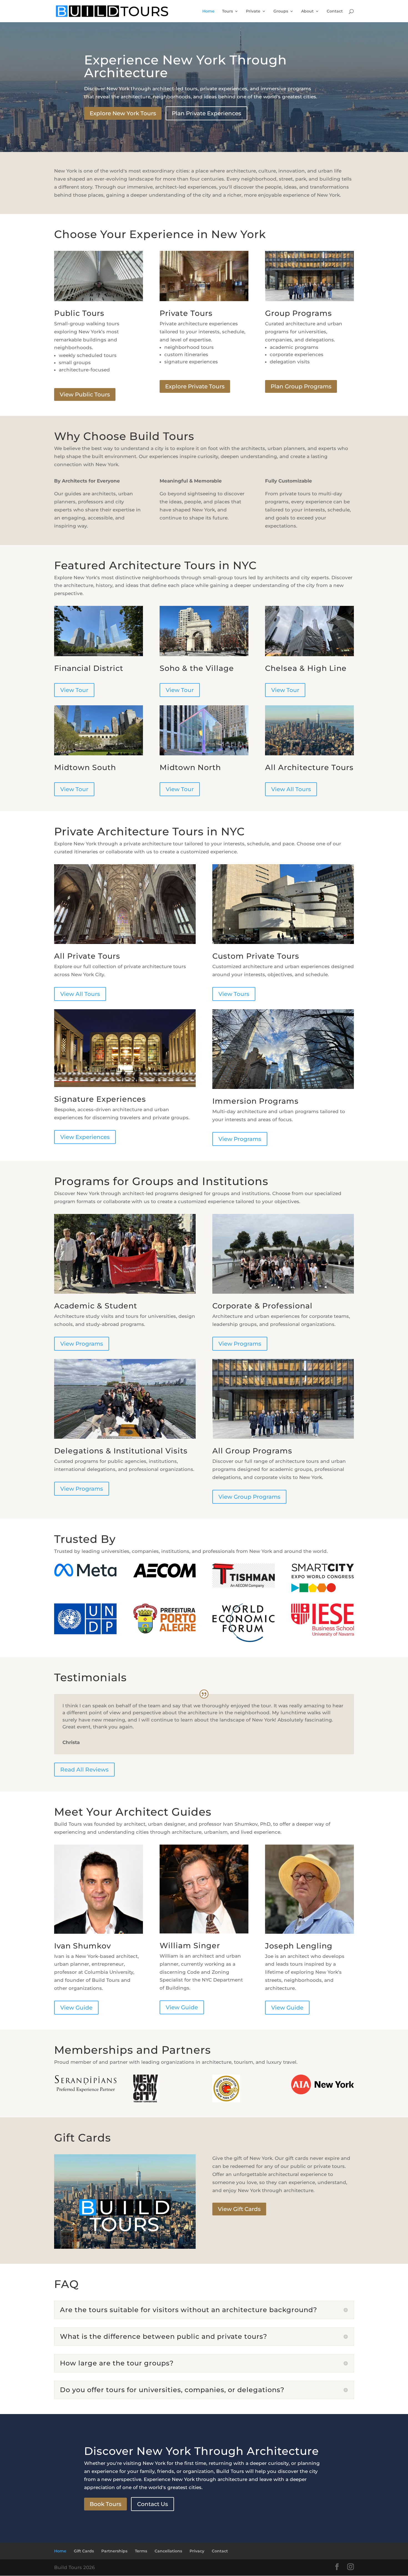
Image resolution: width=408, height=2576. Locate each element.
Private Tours (186, 313)
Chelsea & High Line (306, 668)
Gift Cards (84, 2551)
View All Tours (291, 789)
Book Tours (105, 2504)
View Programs (240, 1139)
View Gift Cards (239, 2209)
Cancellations (168, 2551)
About (307, 11)
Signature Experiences (100, 1099)
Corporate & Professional (262, 1306)
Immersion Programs (255, 1101)
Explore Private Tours (195, 386)
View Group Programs (249, 1497)
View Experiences (85, 1137)
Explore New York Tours (123, 113)
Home (208, 11)
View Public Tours (85, 394)
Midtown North (190, 767)
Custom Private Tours (256, 956)
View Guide (76, 2008)
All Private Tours (87, 956)
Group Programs (299, 313)
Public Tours (79, 313)
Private (253, 11)
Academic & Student (96, 1306)
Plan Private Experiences (206, 113)
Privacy (197, 2551)
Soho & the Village (197, 668)
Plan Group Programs (301, 386)
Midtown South (85, 767)
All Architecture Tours (309, 767)
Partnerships (114, 2551)
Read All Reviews (84, 1770)
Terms (141, 2551)
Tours (227, 11)
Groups (281, 11)
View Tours (234, 994)
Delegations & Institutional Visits (121, 1451)
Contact (335, 11)
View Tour (74, 690)
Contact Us (153, 2504)
